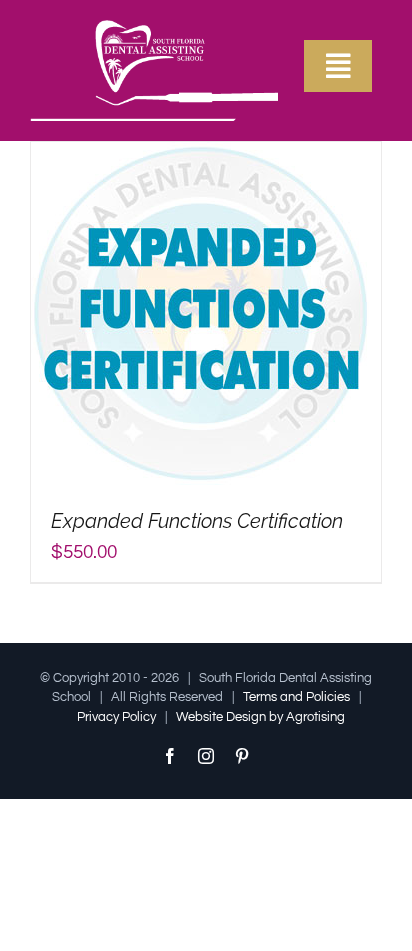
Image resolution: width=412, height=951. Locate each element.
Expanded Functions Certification (197, 521)
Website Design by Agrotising (260, 717)
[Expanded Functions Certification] (201, 156)
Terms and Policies (296, 697)
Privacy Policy (116, 717)
